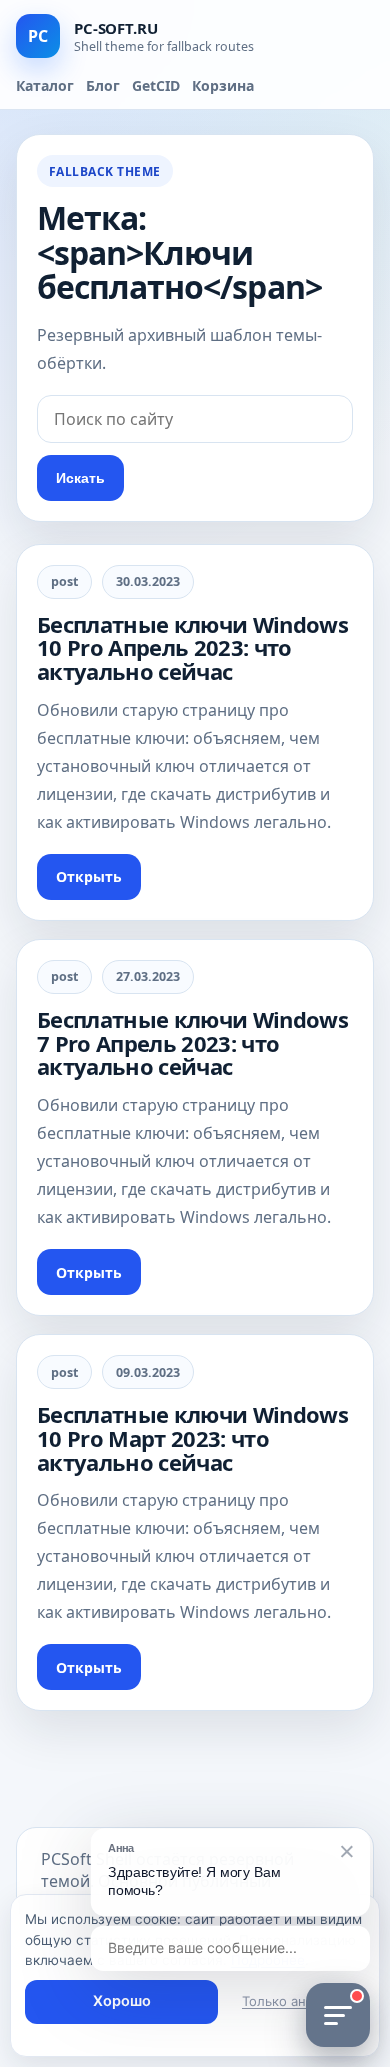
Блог (103, 85)
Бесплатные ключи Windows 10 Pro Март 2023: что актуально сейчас (192, 1438)
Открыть (89, 876)
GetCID (156, 85)
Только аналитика (299, 2001)
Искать (80, 478)
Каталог (45, 85)
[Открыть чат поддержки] (338, 2015)
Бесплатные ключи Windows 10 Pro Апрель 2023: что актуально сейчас (192, 648)
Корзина (223, 85)
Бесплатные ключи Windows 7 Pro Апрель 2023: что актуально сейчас (192, 1043)
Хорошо (122, 2001)
